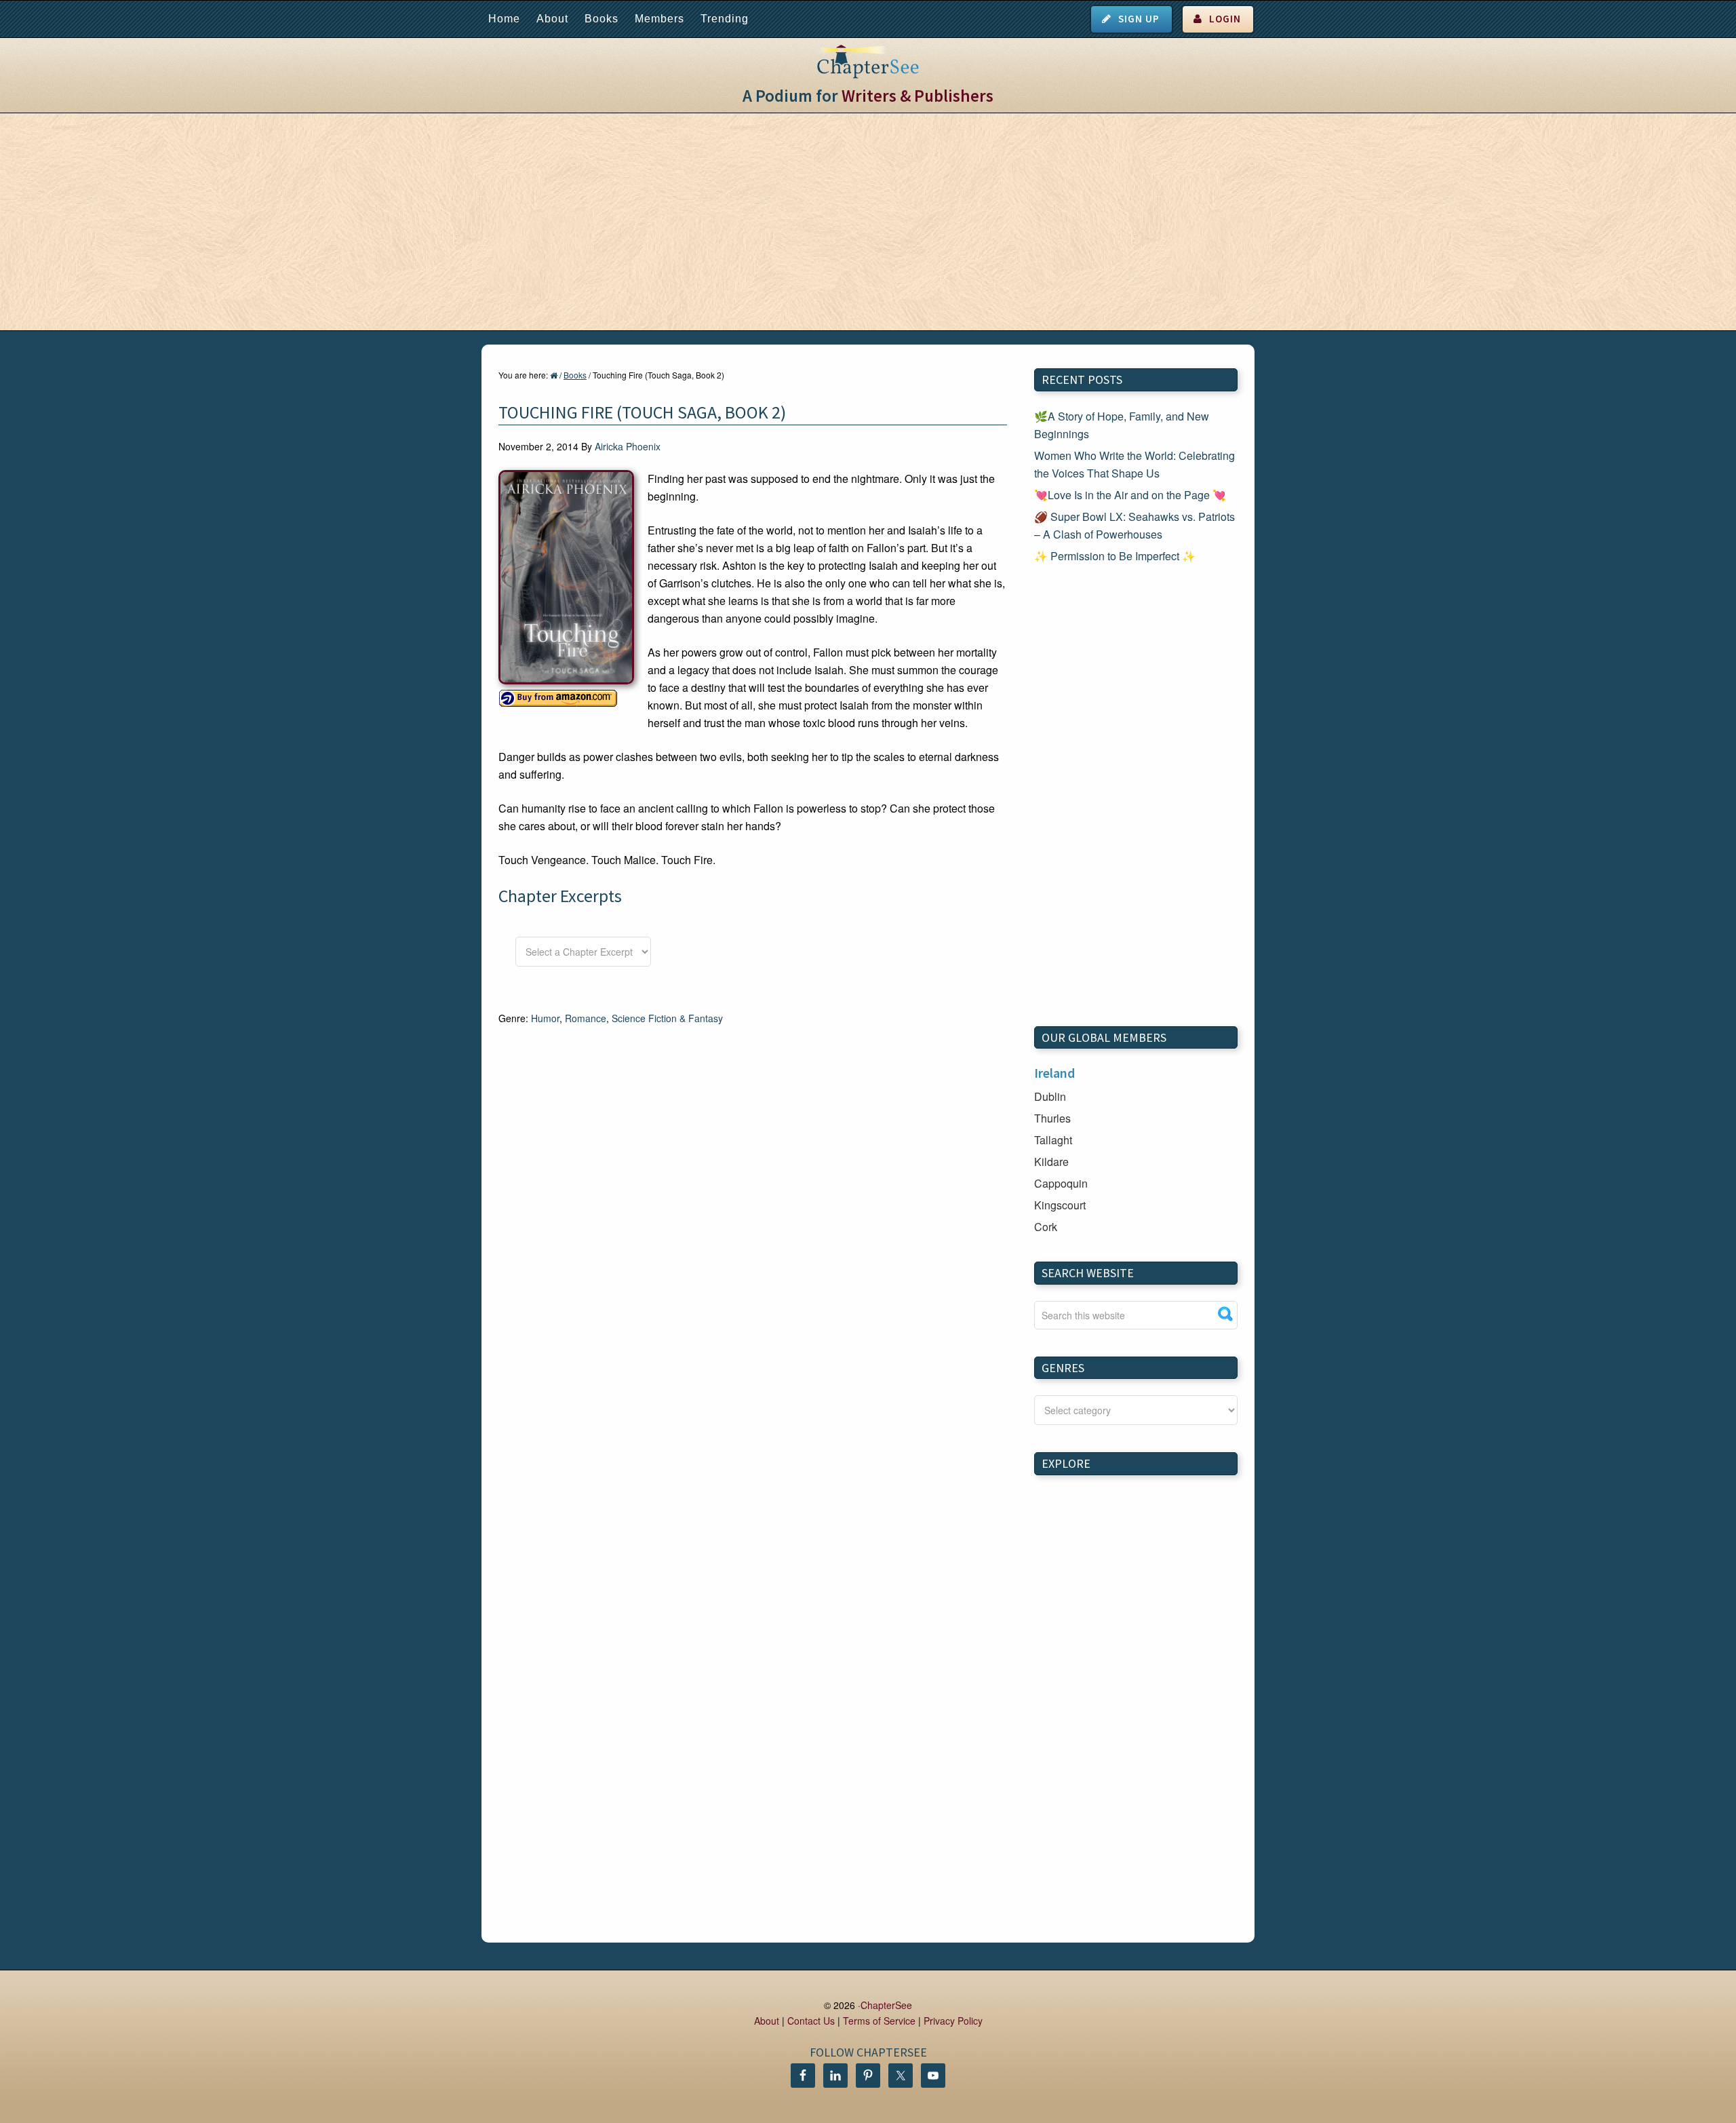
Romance (586, 1018)
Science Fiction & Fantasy (667, 1018)
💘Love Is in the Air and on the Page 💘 (1130, 495)
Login (1225, 19)
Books (601, 19)
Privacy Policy (953, 2021)
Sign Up (1139, 19)
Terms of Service (879, 2021)
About (552, 19)
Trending (725, 19)
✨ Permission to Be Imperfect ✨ (1115, 556)
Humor (545, 1018)
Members (659, 19)
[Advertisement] (868, 222)
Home (504, 19)
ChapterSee (886, 2005)
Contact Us (811, 2021)
